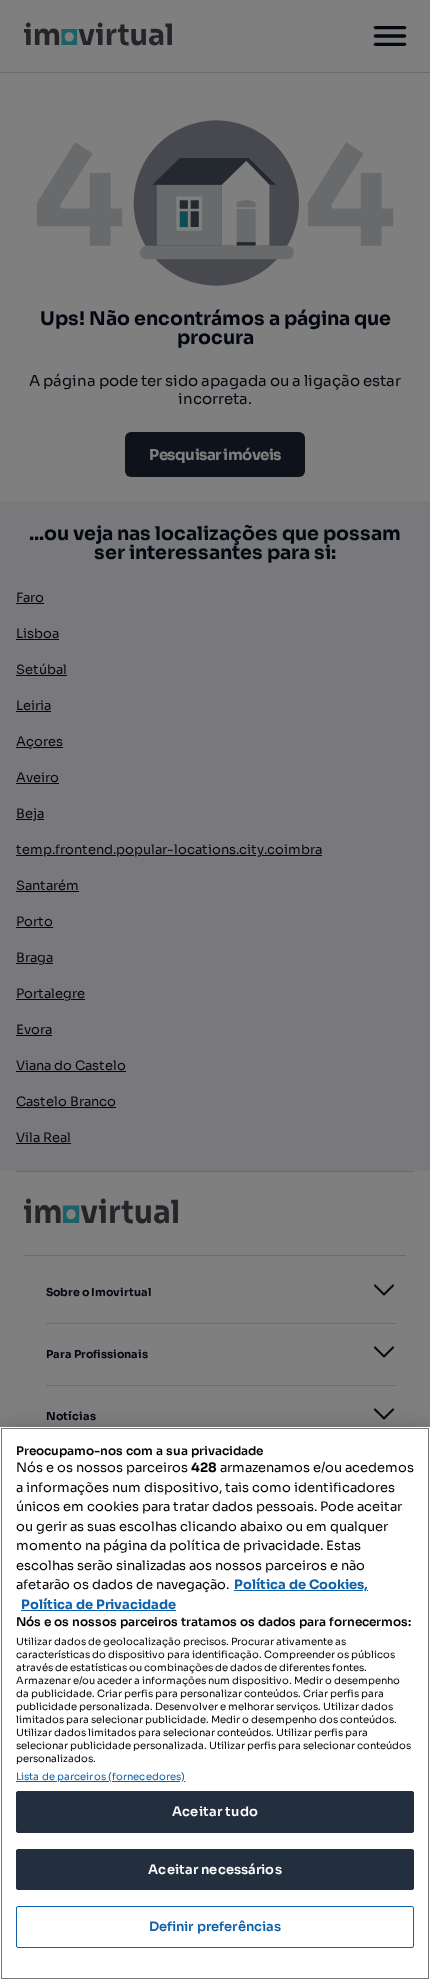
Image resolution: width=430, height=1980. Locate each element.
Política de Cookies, (301, 1584)
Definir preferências (215, 1926)
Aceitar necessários (214, 1869)
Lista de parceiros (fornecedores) (100, 1776)
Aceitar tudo (215, 1811)
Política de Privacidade (98, 1604)
